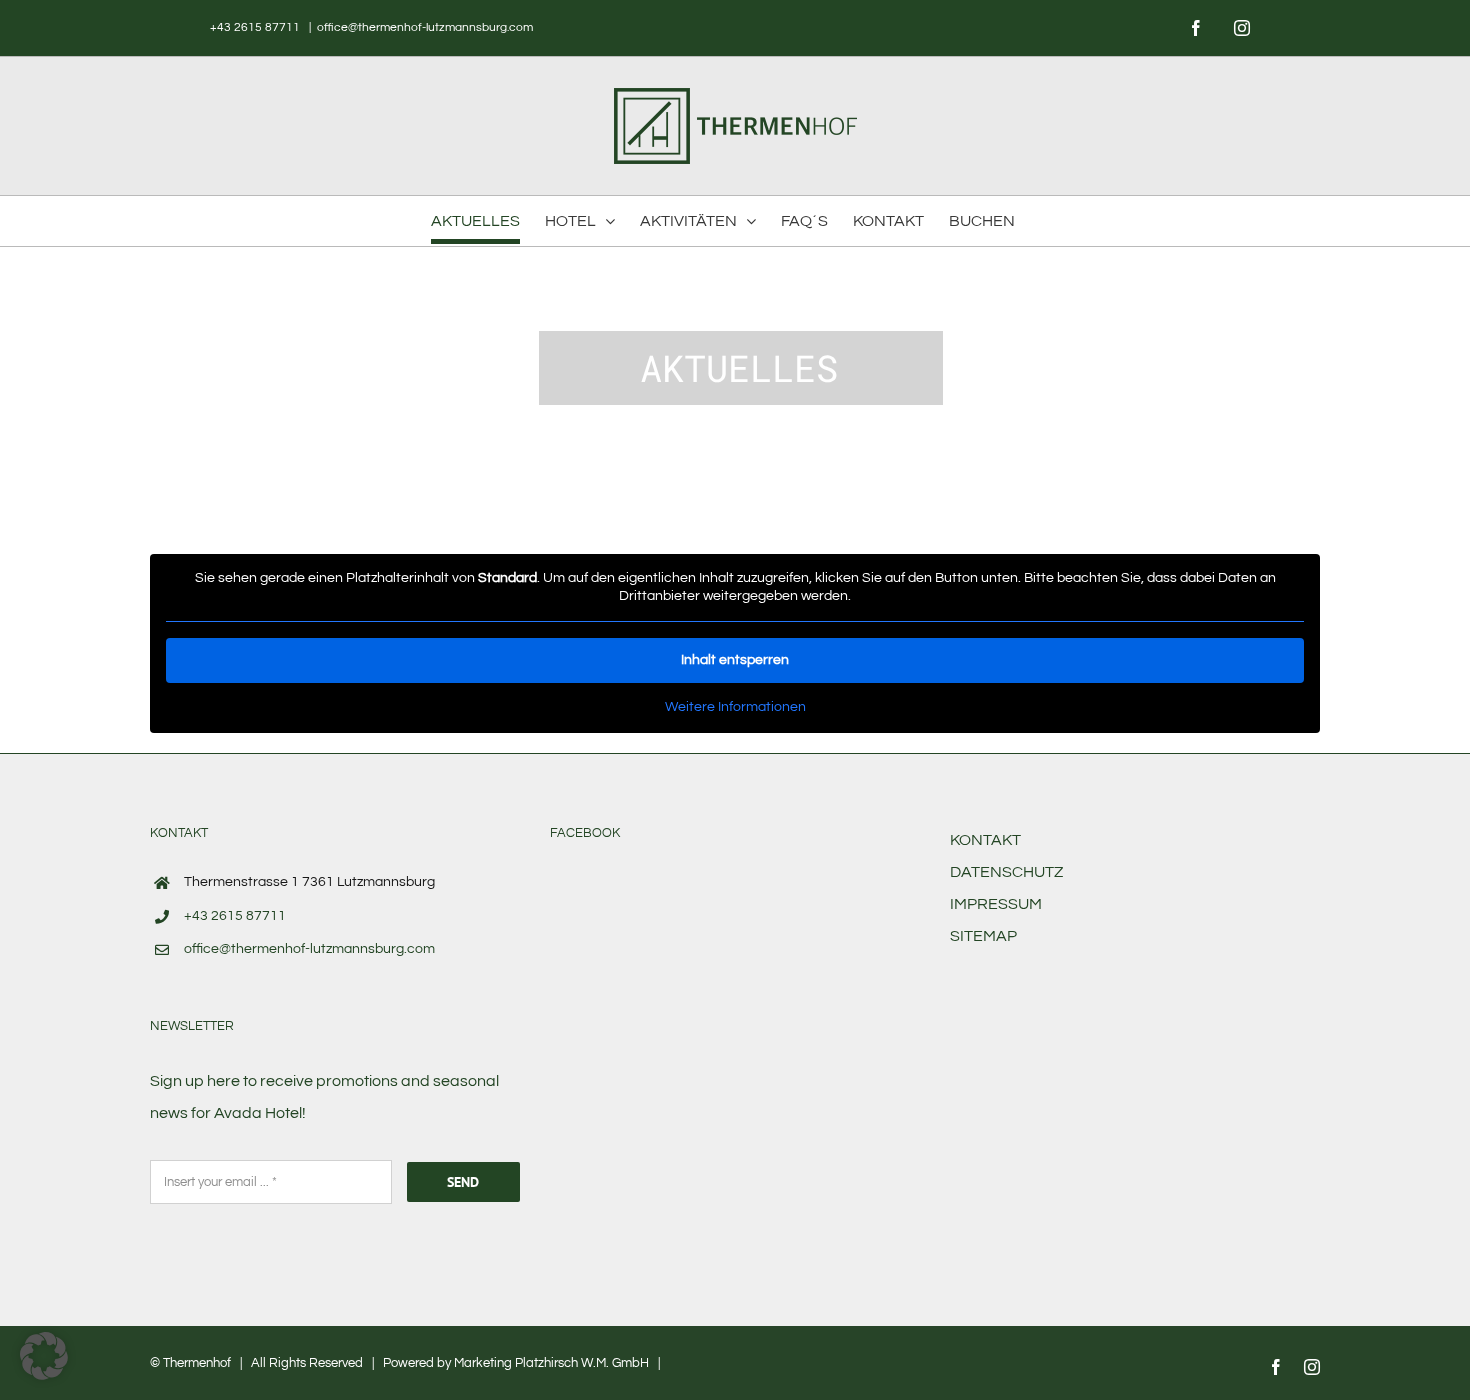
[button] (44, 1356)
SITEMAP (983, 936)
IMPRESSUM (996, 904)
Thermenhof (197, 1363)
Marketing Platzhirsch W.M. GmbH (551, 1363)
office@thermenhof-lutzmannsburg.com (425, 27)
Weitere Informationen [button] (735, 707)
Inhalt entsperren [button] (735, 660)
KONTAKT (985, 840)
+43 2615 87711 (256, 27)
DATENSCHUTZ (1006, 872)
